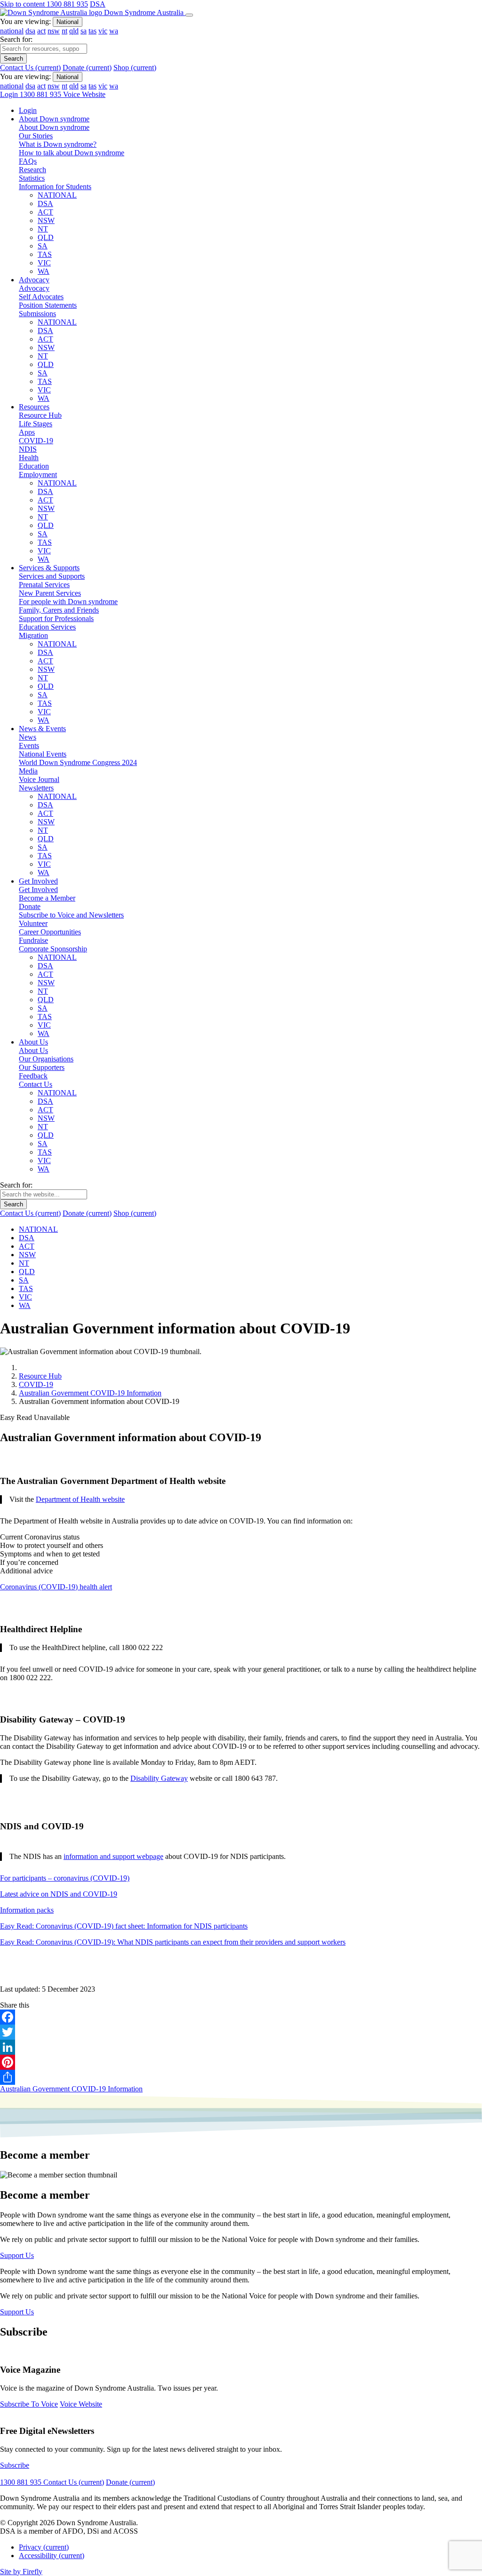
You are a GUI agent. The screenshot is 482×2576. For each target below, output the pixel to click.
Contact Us (30, 68)
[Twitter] (241, 2032)
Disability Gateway (159, 1778)
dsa (30, 31)
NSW (46, 220)
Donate (87, 68)
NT (43, 229)
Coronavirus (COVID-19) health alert (56, 1587)
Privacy (44, 2547)
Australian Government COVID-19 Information (90, 1393)
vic (103, 31)
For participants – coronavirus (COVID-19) (65, 1878)
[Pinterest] (241, 2062)
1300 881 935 (67, 4)
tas (92, 31)
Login (10, 94)
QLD (46, 237)
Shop (135, 68)
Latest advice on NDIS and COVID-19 (59, 1894)
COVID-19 (36, 1384)
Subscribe (15, 2465)
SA (43, 246)
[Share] (241, 2077)
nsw (54, 31)
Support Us (17, 2255)
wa (114, 31)
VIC (44, 263)
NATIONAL (57, 195)
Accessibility (52, 2556)
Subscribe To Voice (29, 2404)
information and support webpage (113, 1856)
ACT (45, 212)
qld (74, 31)
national (12, 31)
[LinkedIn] (241, 2047)
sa (84, 31)
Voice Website (84, 94)
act (41, 31)
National (68, 22)
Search (13, 59)
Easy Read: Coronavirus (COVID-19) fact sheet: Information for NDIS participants (124, 1926)
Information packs (27, 1910)
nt (64, 31)
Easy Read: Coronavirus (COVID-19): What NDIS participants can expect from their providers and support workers (173, 1942)
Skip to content (23, 4)
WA (44, 271)
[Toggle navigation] (189, 15)
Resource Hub (40, 1376)
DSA (98, 4)
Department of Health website (80, 1499)
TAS (45, 254)
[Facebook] (241, 2017)
